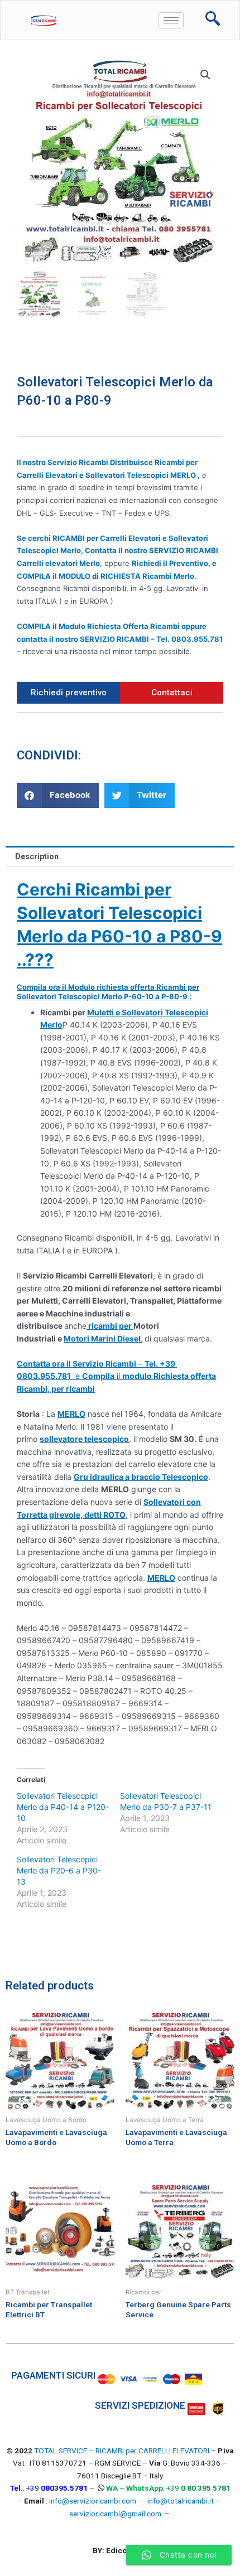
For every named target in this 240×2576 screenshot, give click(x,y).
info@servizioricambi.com (93, 2501)
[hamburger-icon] (171, 20)
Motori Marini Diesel (102, 1338)
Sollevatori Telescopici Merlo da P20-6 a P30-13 (59, 1870)
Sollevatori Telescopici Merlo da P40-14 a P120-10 (63, 1807)
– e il (116, 1376)
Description (37, 856)
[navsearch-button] (213, 20)
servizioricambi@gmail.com (115, 2514)
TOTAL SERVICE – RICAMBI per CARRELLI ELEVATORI (123, 2451)
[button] (58, 795)
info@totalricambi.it (181, 2501)
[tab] (120, 856)
